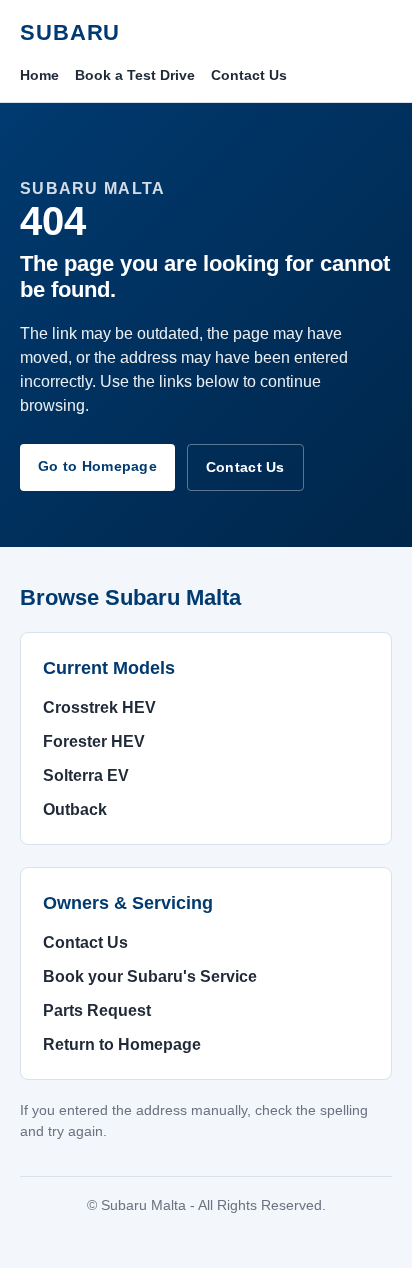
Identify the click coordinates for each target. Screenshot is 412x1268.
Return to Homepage (122, 1044)
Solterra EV (86, 775)
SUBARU (70, 32)
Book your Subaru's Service (150, 976)
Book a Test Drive (135, 75)
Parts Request (97, 1010)
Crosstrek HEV (99, 707)
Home (39, 75)
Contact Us (249, 75)
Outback (75, 809)
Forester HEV (94, 741)
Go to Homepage (97, 466)
